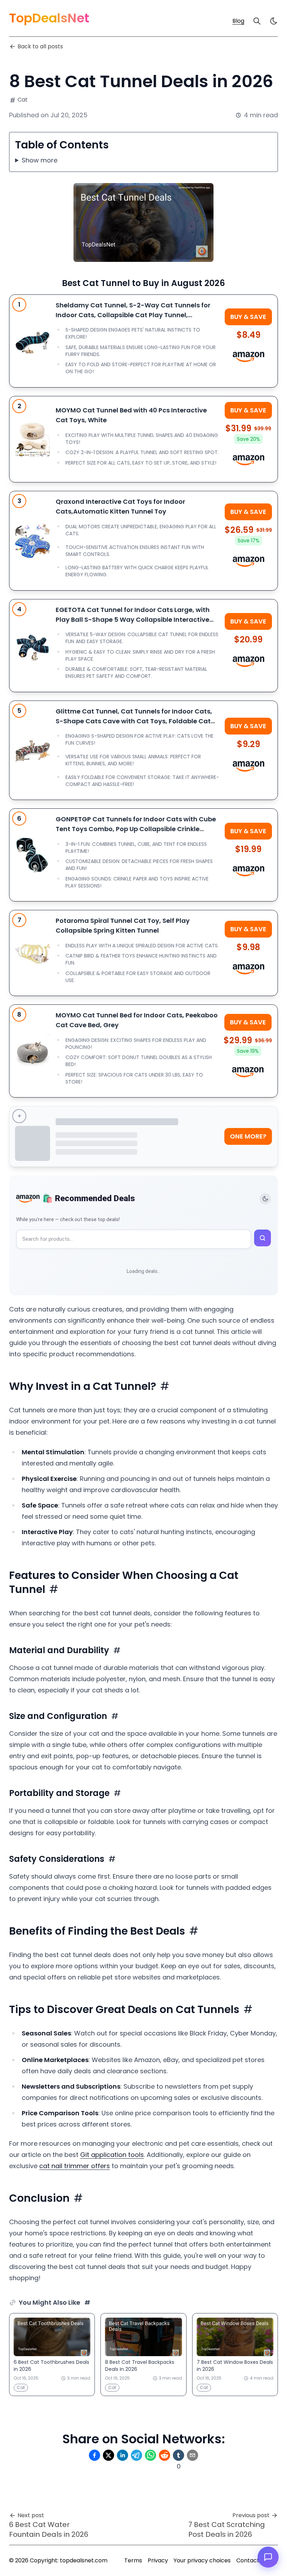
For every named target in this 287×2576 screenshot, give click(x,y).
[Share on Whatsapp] (150, 2455)
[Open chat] (268, 2557)
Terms (133, 2560)
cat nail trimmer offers (75, 2166)
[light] (274, 21)
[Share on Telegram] (136, 2455)
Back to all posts (40, 46)
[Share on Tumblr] (178, 2455)
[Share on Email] (192, 2455)
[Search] (257, 21)
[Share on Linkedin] (122, 2455)
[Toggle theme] (265, 1199)
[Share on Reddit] (164, 2455)
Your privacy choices (202, 2560)
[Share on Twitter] (108, 2455)
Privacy (158, 2560)
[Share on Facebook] (94, 2455)
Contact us (251, 2560)
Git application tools (112, 2155)
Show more (40, 160)
